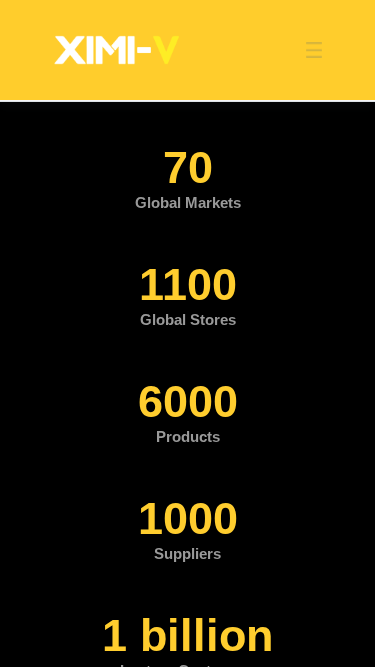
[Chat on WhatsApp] (340, 334)
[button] (304, 50)
